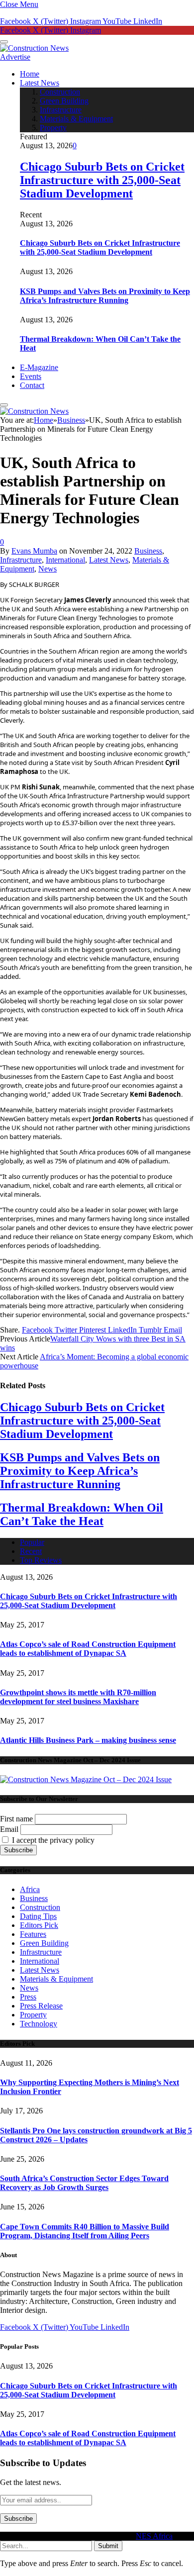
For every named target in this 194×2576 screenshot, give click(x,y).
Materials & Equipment (76, 119)
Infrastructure (61, 110)
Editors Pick (39, 1925)
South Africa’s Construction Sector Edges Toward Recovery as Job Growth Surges (84, 2183)
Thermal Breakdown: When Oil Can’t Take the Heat (82, 1514)
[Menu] (4, 42)
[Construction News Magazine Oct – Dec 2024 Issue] (86, 1779)
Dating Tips (38, 1916)
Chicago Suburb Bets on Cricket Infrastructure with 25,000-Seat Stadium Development (102, 180)
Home (30, 74)
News (48, 569)
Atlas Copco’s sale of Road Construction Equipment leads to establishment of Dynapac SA (88, 1649)
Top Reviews (41, 1560)
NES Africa (154, 2536)
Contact (32, 385)
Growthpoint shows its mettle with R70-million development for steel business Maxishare (78, 1697)
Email (9, 1829)
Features (33, 1934)
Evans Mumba (34, 551)
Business (148, 551)
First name (16, 1819)
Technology (39, 2024)
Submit (108, 2546)
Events (31, 376)
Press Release (41, 2006)
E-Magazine (39, 367)
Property (53, 128)
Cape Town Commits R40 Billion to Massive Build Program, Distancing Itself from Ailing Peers (85, 2231)
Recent (31, 1551)
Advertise (15, 57)
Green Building (64, 101)
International (65, 560)
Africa (30, 1889)
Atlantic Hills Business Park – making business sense (88, 1740)
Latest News (40, 83)
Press (28, 1997)
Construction (60, 92)
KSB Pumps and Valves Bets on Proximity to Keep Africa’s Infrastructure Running (105, 296)
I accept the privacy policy (52, 1840)
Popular (32, 1542)
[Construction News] (34, 48)
